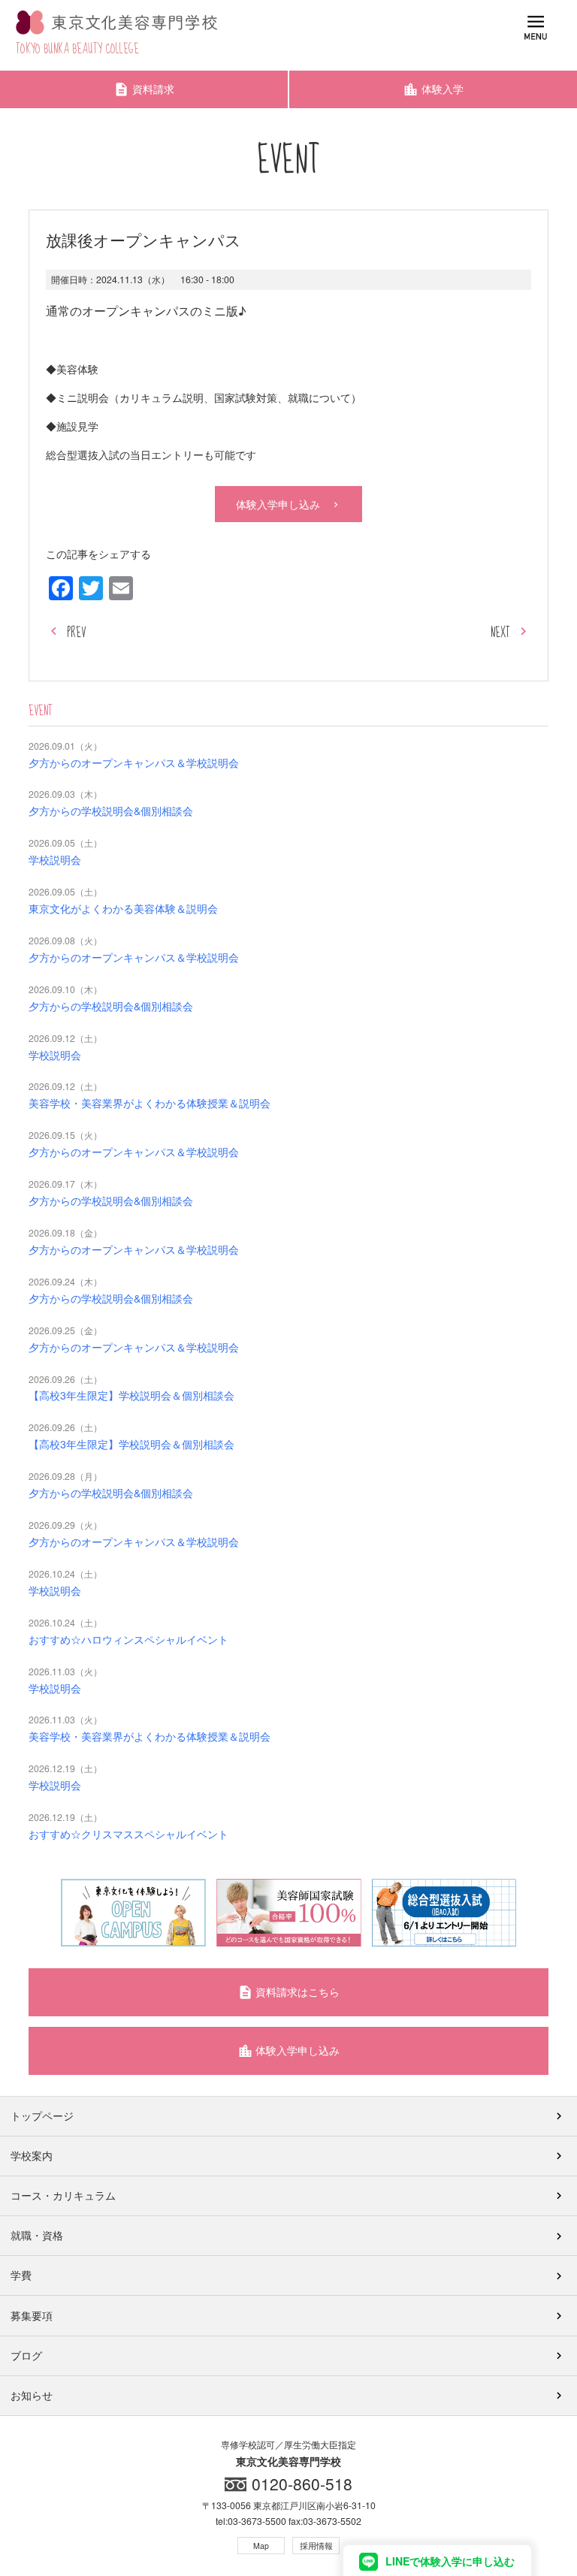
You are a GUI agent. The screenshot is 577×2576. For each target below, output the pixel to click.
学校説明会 (55, 859)
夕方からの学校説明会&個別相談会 (111, 811)
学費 (21, 2275)
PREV (76, 633)
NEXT (500, 633)
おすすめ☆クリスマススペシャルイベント (128, 1834)
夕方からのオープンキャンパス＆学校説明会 (134, 763)
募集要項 (32, 2315)
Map (261, 2546)
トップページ (42, 2115)
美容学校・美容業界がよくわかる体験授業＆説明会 (150, 1103)
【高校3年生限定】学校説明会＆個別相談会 (131, 1395)
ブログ (26, 2355)
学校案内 (32, 2155)
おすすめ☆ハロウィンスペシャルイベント (128, 1639)
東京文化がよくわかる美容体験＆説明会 (123, 908)
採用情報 (316, 2546)
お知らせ (32, 2395)
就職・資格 (37, 2235)
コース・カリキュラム (63, 2195)
